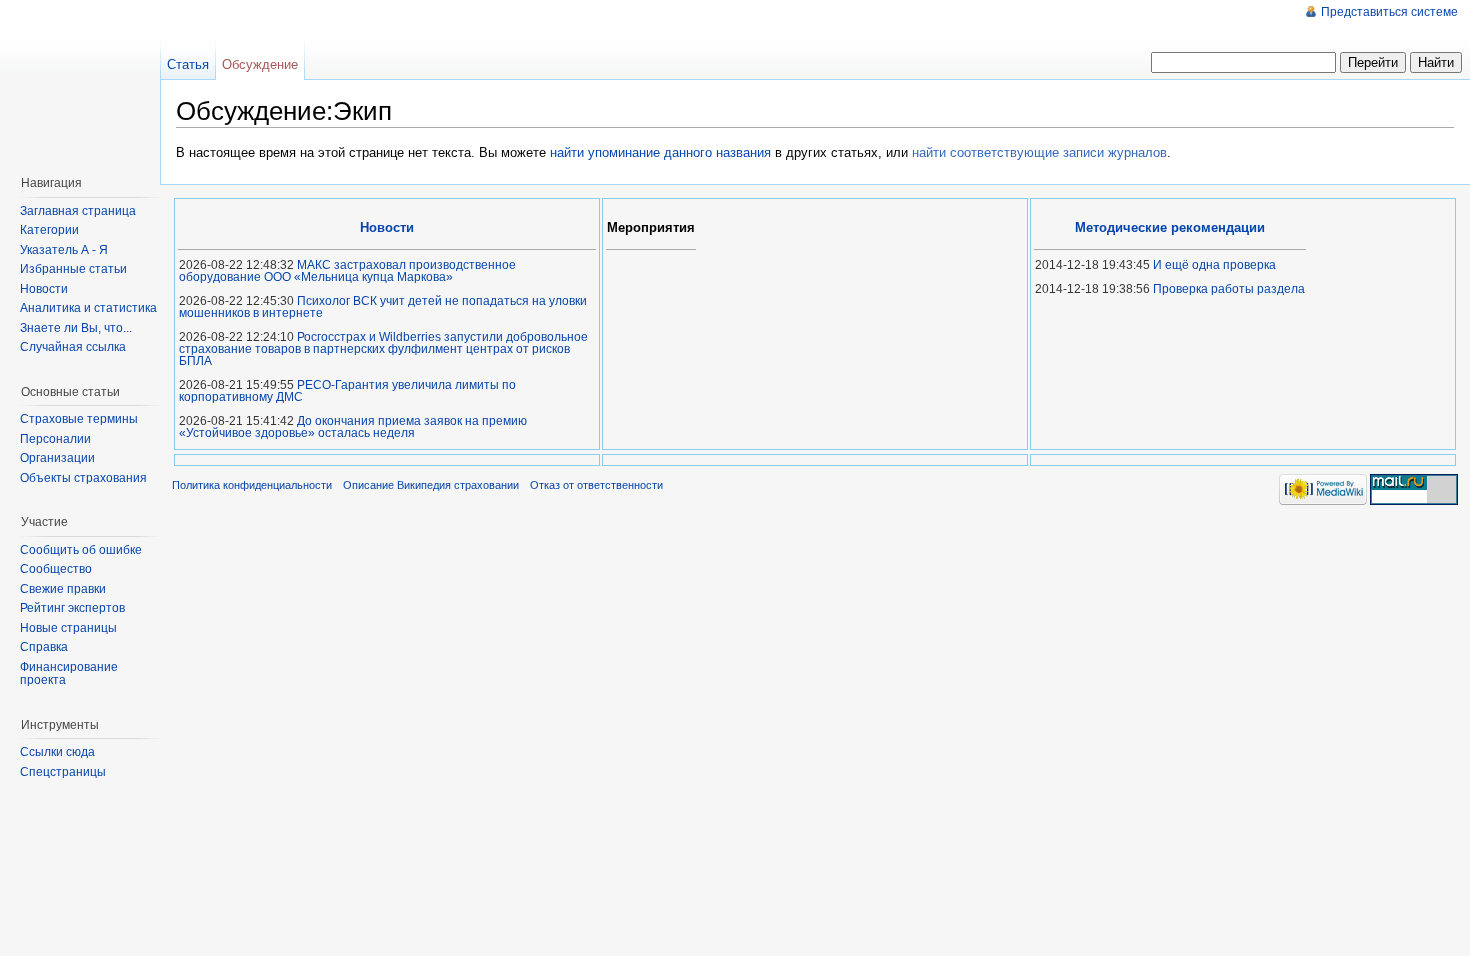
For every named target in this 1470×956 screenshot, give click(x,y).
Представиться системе (1389, 12)
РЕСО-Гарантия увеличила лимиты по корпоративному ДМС (347, 391)
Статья (188, 64)
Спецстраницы (63, 772)
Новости (44, 289)
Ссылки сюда (57, 752)
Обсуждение (260, 64)
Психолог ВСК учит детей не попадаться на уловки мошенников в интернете (383, 307)
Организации (57, 458)
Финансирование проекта (69, 674)
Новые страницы (68, 628)
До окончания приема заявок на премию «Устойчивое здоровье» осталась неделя (353, 427)
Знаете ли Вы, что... (76, 328)
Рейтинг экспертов (72, 608)
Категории (49, 230)
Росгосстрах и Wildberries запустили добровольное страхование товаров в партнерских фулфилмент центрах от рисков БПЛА (383, 349)
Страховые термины (79, 419)
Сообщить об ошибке (81, 550)
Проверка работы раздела (1229, 289)
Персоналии (55, 439)
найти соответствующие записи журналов (1039, 152)
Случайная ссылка (73, 347)
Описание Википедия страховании (431, 485)
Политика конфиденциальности (252, 485)
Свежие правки (63, 589)
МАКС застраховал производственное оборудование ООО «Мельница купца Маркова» (347, 271)
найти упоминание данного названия (660, 152)
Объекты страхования (83, 478)
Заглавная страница (78, 211)
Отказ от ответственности (596, 485)
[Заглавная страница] (85, 80)
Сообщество (56, 569)
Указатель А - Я (64, 250)
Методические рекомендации (1170, 227)
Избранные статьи (73, 269)
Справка (44, 647)
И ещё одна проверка (1214, 265)
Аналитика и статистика (88, 308)
